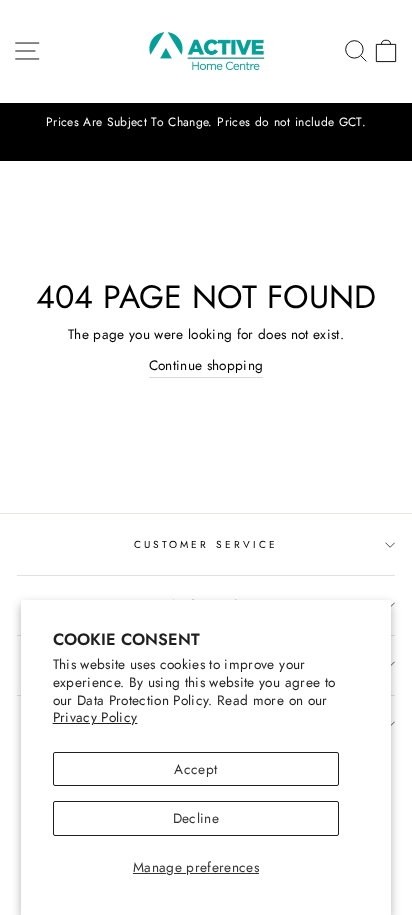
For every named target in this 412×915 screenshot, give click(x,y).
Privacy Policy (95, 717)
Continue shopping (206, 365)
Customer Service (206, 544)
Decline (196, 818)
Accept (195, 769)
